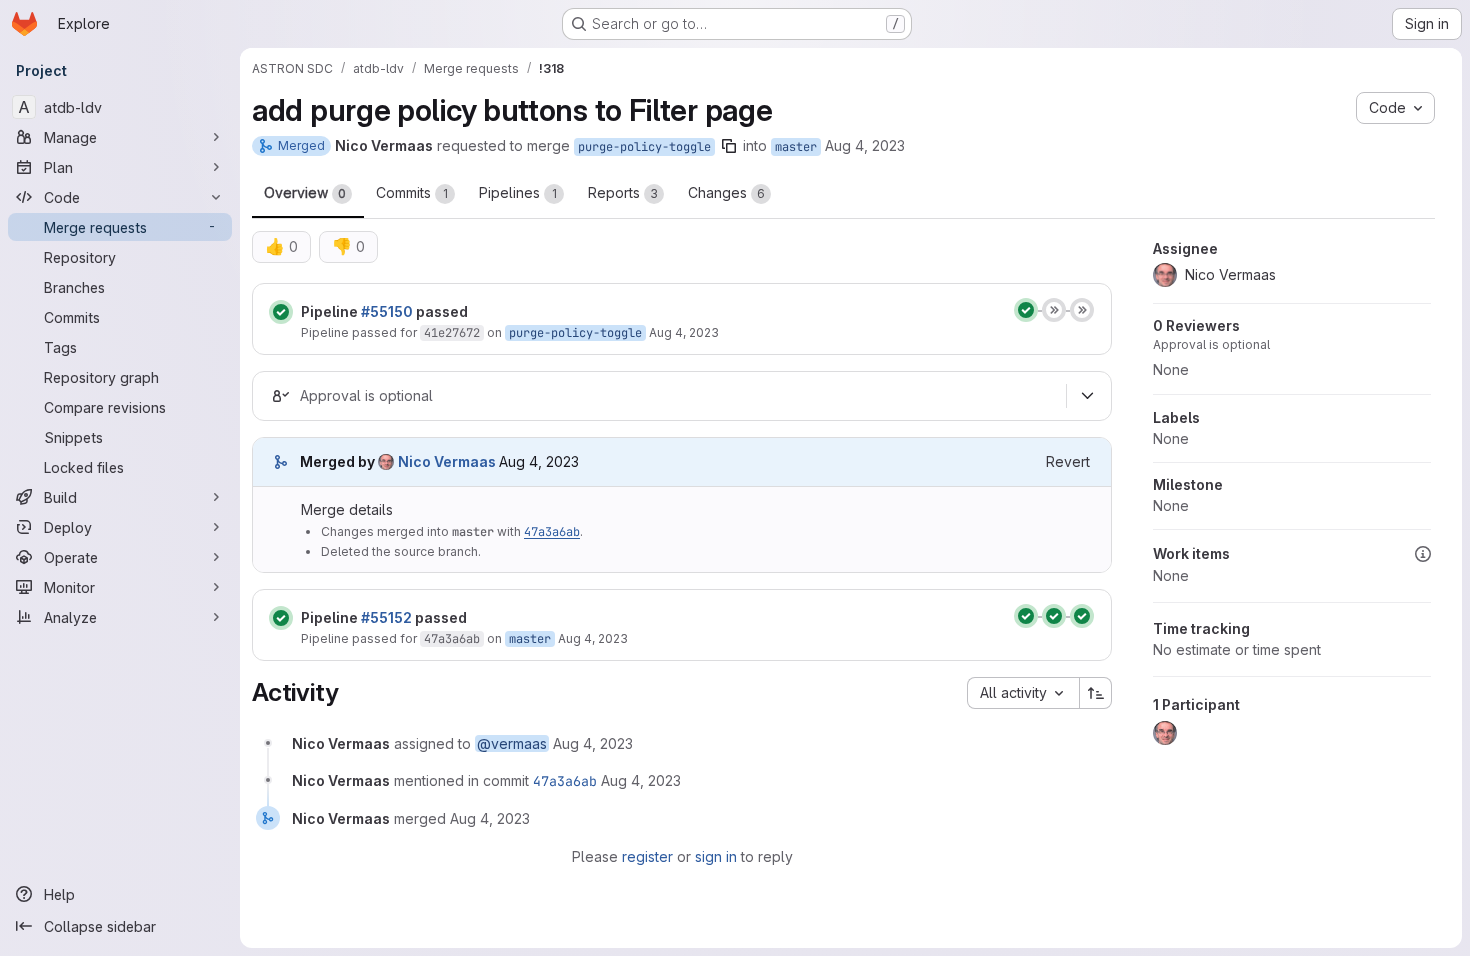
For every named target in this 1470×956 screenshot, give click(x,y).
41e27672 (452, 333)
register (647, 856)
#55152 (386, 617)
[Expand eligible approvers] (1087, 396)
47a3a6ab (552, 532)
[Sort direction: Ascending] (1096, 693)
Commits (412, 192)
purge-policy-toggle (644, 147)
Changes (726, 192)
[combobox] (1023, 693)
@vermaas (512, 743)
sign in (716, 856)
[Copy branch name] (729, 146)
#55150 (387, 311)
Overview (305, 192)
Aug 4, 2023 (865, 145)
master (796, 147)
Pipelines (518, 192)
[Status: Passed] (281, 312)
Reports (623, 192)
